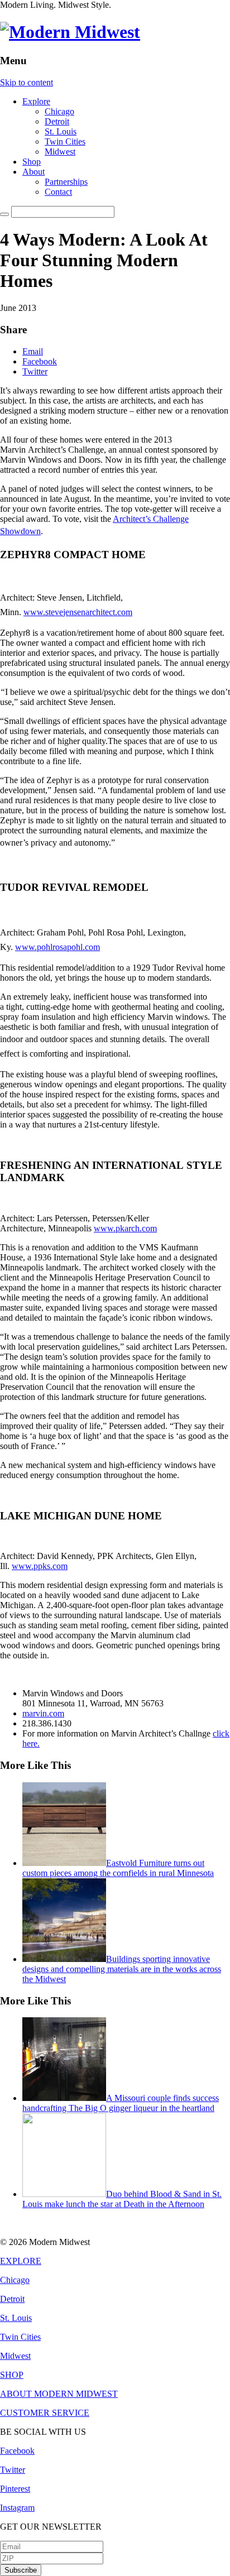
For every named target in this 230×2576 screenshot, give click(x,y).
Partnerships (66, 182)
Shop (32, 162)
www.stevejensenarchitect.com (78, 612)
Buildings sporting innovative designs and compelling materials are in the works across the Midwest (122, 1969)
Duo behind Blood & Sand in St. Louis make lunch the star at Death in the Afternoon (122, 2199)
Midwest (60, 152)
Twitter (35, 371)
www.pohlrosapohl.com (57, 947)
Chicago (59, 111)
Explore (36, 101)
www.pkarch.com (125, 1228)
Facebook (40, 361)
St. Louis (61, 131)
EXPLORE (21, 2261)
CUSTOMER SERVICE (45, 2413)
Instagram (17, 2508)
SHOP (12, 2375)
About (33, 172)
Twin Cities (65, 141)
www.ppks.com (40, 1566)
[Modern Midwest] (70, 32)
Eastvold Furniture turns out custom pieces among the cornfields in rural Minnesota (118, 1868)
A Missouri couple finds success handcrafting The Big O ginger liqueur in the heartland (121, 2103)
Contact (58, 192)
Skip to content (27, 82)
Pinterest (15, 2489)
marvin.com (43, 1713)
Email (33, 351)
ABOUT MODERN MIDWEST (59, 2394)
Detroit (57, 121)
